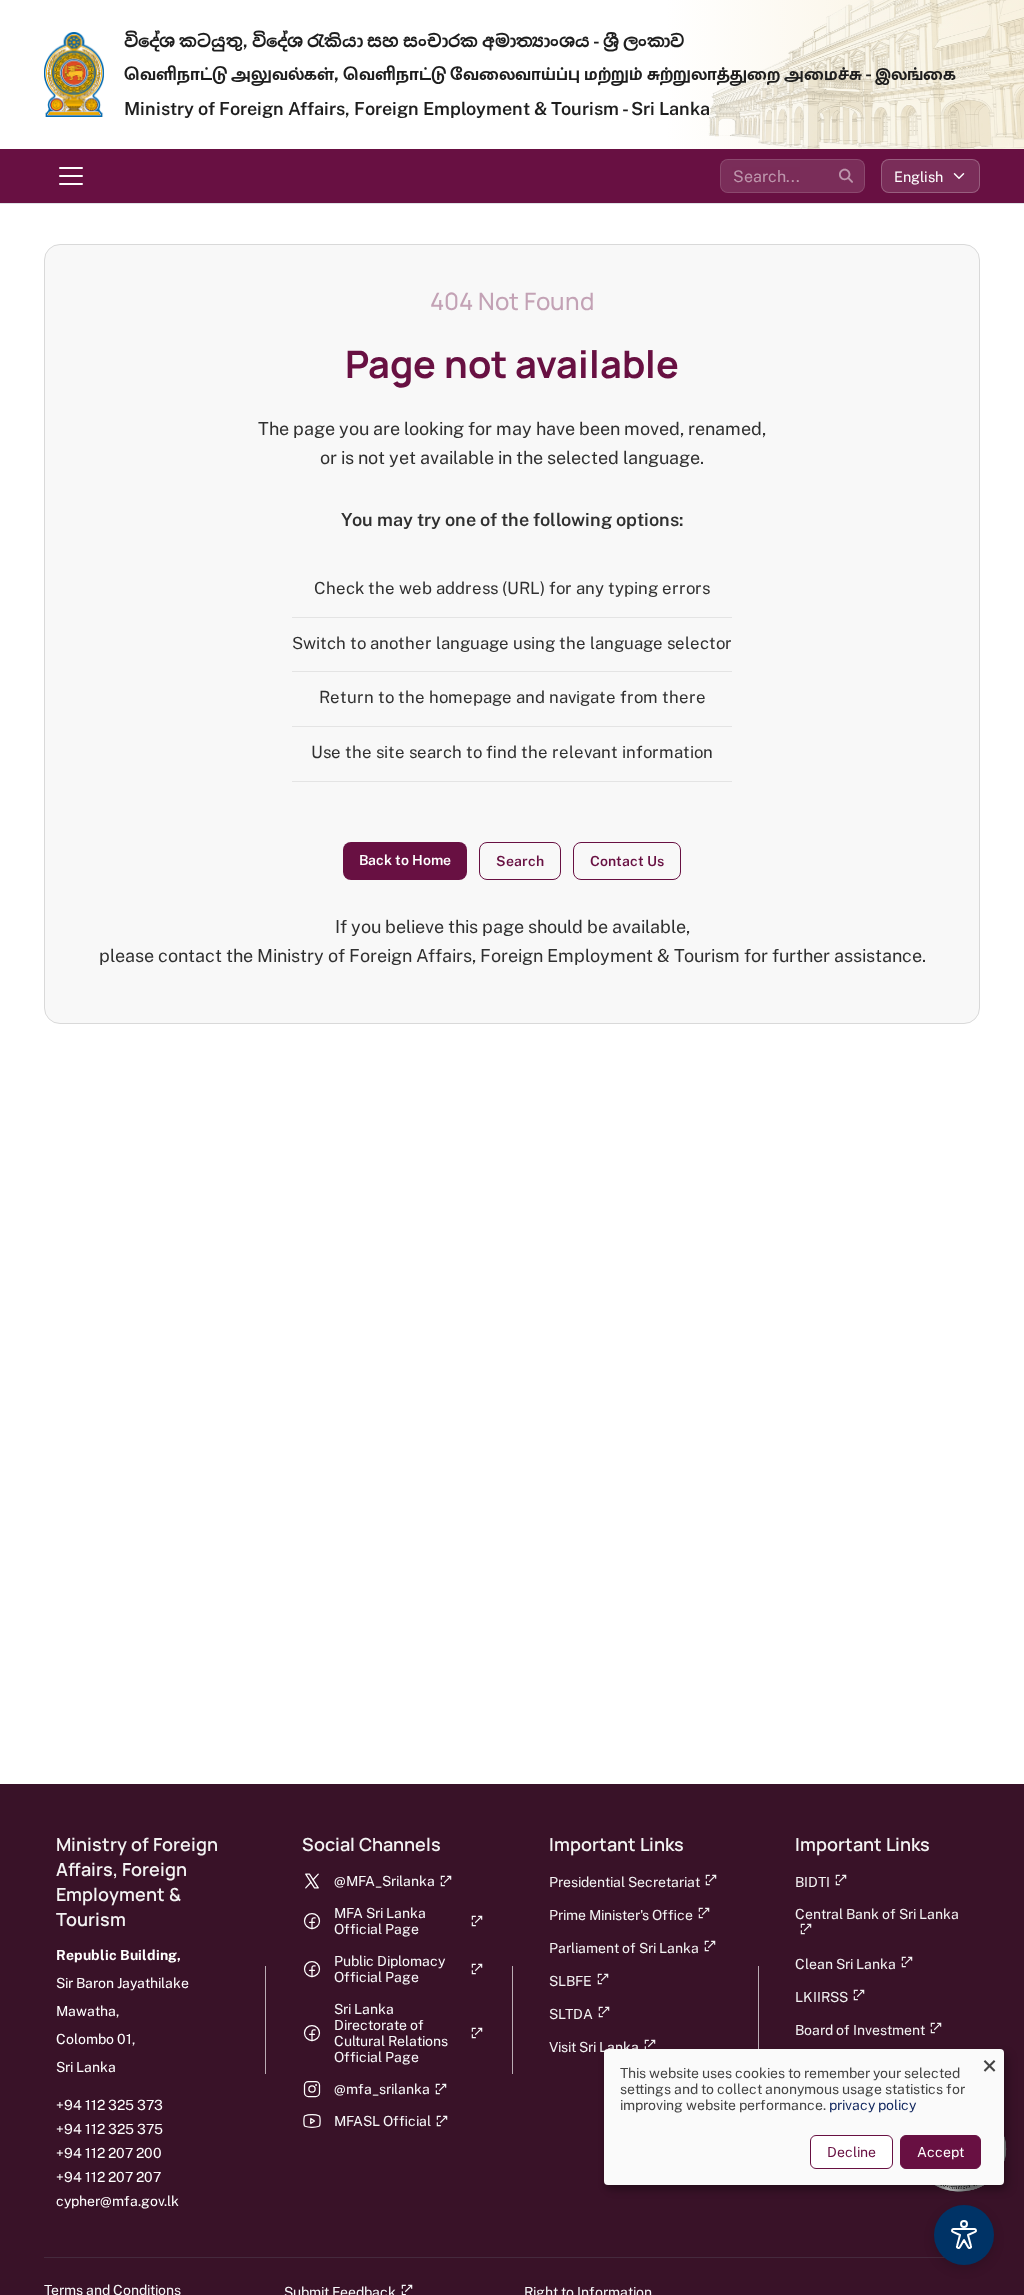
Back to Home (405, 860)
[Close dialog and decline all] (989, 2061)
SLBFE (570, 1981)
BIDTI (812, 1882)
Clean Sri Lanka (845, 1964)
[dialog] (804, 2117)
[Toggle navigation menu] (71, 176)
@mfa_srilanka (382, 2089)
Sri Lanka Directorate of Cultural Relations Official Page (391, 2033)
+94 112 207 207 (108, 2177)
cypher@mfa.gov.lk (117, 2201)
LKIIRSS (821, 1997)
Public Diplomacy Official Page (389, 1969)
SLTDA (571, 2014)
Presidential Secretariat (624, 1882)
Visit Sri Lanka (594, 2047)
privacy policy (872, 2105)
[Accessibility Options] (964, 2235)
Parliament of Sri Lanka (624, 1948)
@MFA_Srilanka (384, 1881)
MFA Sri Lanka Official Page (380, 1921)
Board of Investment (860, 2030)
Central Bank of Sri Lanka (877, 1914)
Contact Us (627, 861)
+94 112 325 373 (109, 2105)
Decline (851, 2152)
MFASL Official (382, 2121)
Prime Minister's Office (621, 1915)
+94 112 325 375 (109, 2129)
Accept (940, 2152)
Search (520, 861)
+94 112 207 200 (109, 2153)
